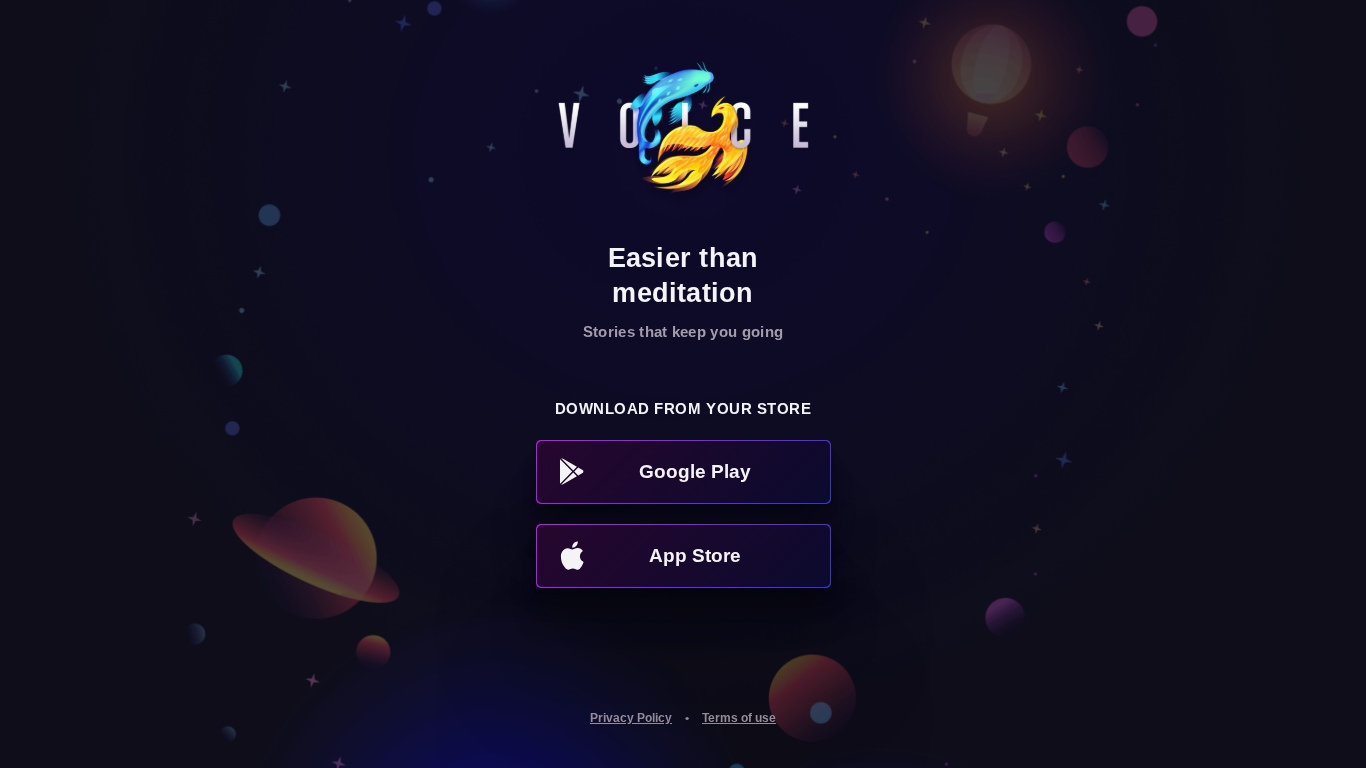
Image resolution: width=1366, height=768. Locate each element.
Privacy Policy (631, 718)
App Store (695, 555)
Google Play (695, 471)
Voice (683, 135)
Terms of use (739, 718)
